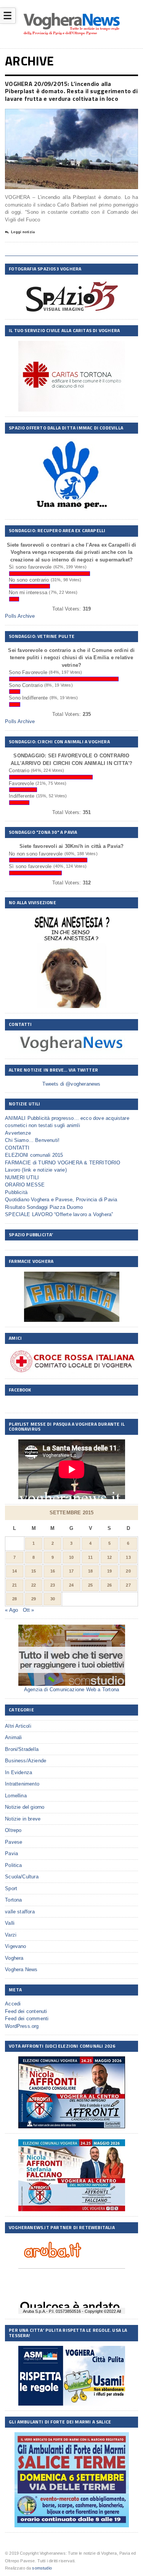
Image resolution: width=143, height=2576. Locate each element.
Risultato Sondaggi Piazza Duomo (44, 1207)
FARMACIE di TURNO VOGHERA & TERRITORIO (63, 1163)
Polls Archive (20, 616)
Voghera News (21, 1969)
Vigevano (16, 1946)
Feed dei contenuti (26, 2011)
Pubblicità (16, 1192)
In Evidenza (18, 1772)
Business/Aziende (26, 1761)
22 (34, 1585)
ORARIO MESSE (25, 1185)
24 (71, 1585)
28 (14, 1599)
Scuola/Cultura (22, 1877)
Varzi (11, 1935)
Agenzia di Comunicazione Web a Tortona (71, 1690)
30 (53, 1599)
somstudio (42, 2568)
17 (71, 1571)
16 (53, 1571)
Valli (10, 1923)
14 (14, 1571)
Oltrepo (13, 1830)
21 (14, 1585)
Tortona (13, 1900)
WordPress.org (22, 2026)
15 (34, 1571)
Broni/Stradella (22, 1749)
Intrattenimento (22, 1784)
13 (128, 1557)
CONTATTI (17, 1148)
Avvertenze (18, 1133)
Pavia (11, 1853)
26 (109, 1585)
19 (109, 1571)
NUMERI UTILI (22, 1177)
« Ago (11, 1610)
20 (128, 1571)
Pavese (14, 1842)
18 (90, 1571)
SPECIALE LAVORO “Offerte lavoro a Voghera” (59, 1214)
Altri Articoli (18, 1726)
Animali (13, 1737)
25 (90, 1585)
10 (71, 1557)
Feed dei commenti (27, 2019)
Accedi (13, 2004)
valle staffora (20, 1912)
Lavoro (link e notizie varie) (36, 1170)
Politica (14, 1865)
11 (90, 1557)
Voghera (14, 1958)
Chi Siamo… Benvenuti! (32, 1140)
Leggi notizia (23, 232)
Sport (11, 1888)
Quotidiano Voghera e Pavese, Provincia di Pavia (61, 1200)
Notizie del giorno (25, 1807)
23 (53, 1585)
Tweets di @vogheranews (71, 1084)
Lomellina (16, 1796)
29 (34, 1599)
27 (128, 1585)
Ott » (29, 1610)
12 (109, 1557)
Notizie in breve (23, 1819)
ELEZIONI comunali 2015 (34, 1155)
